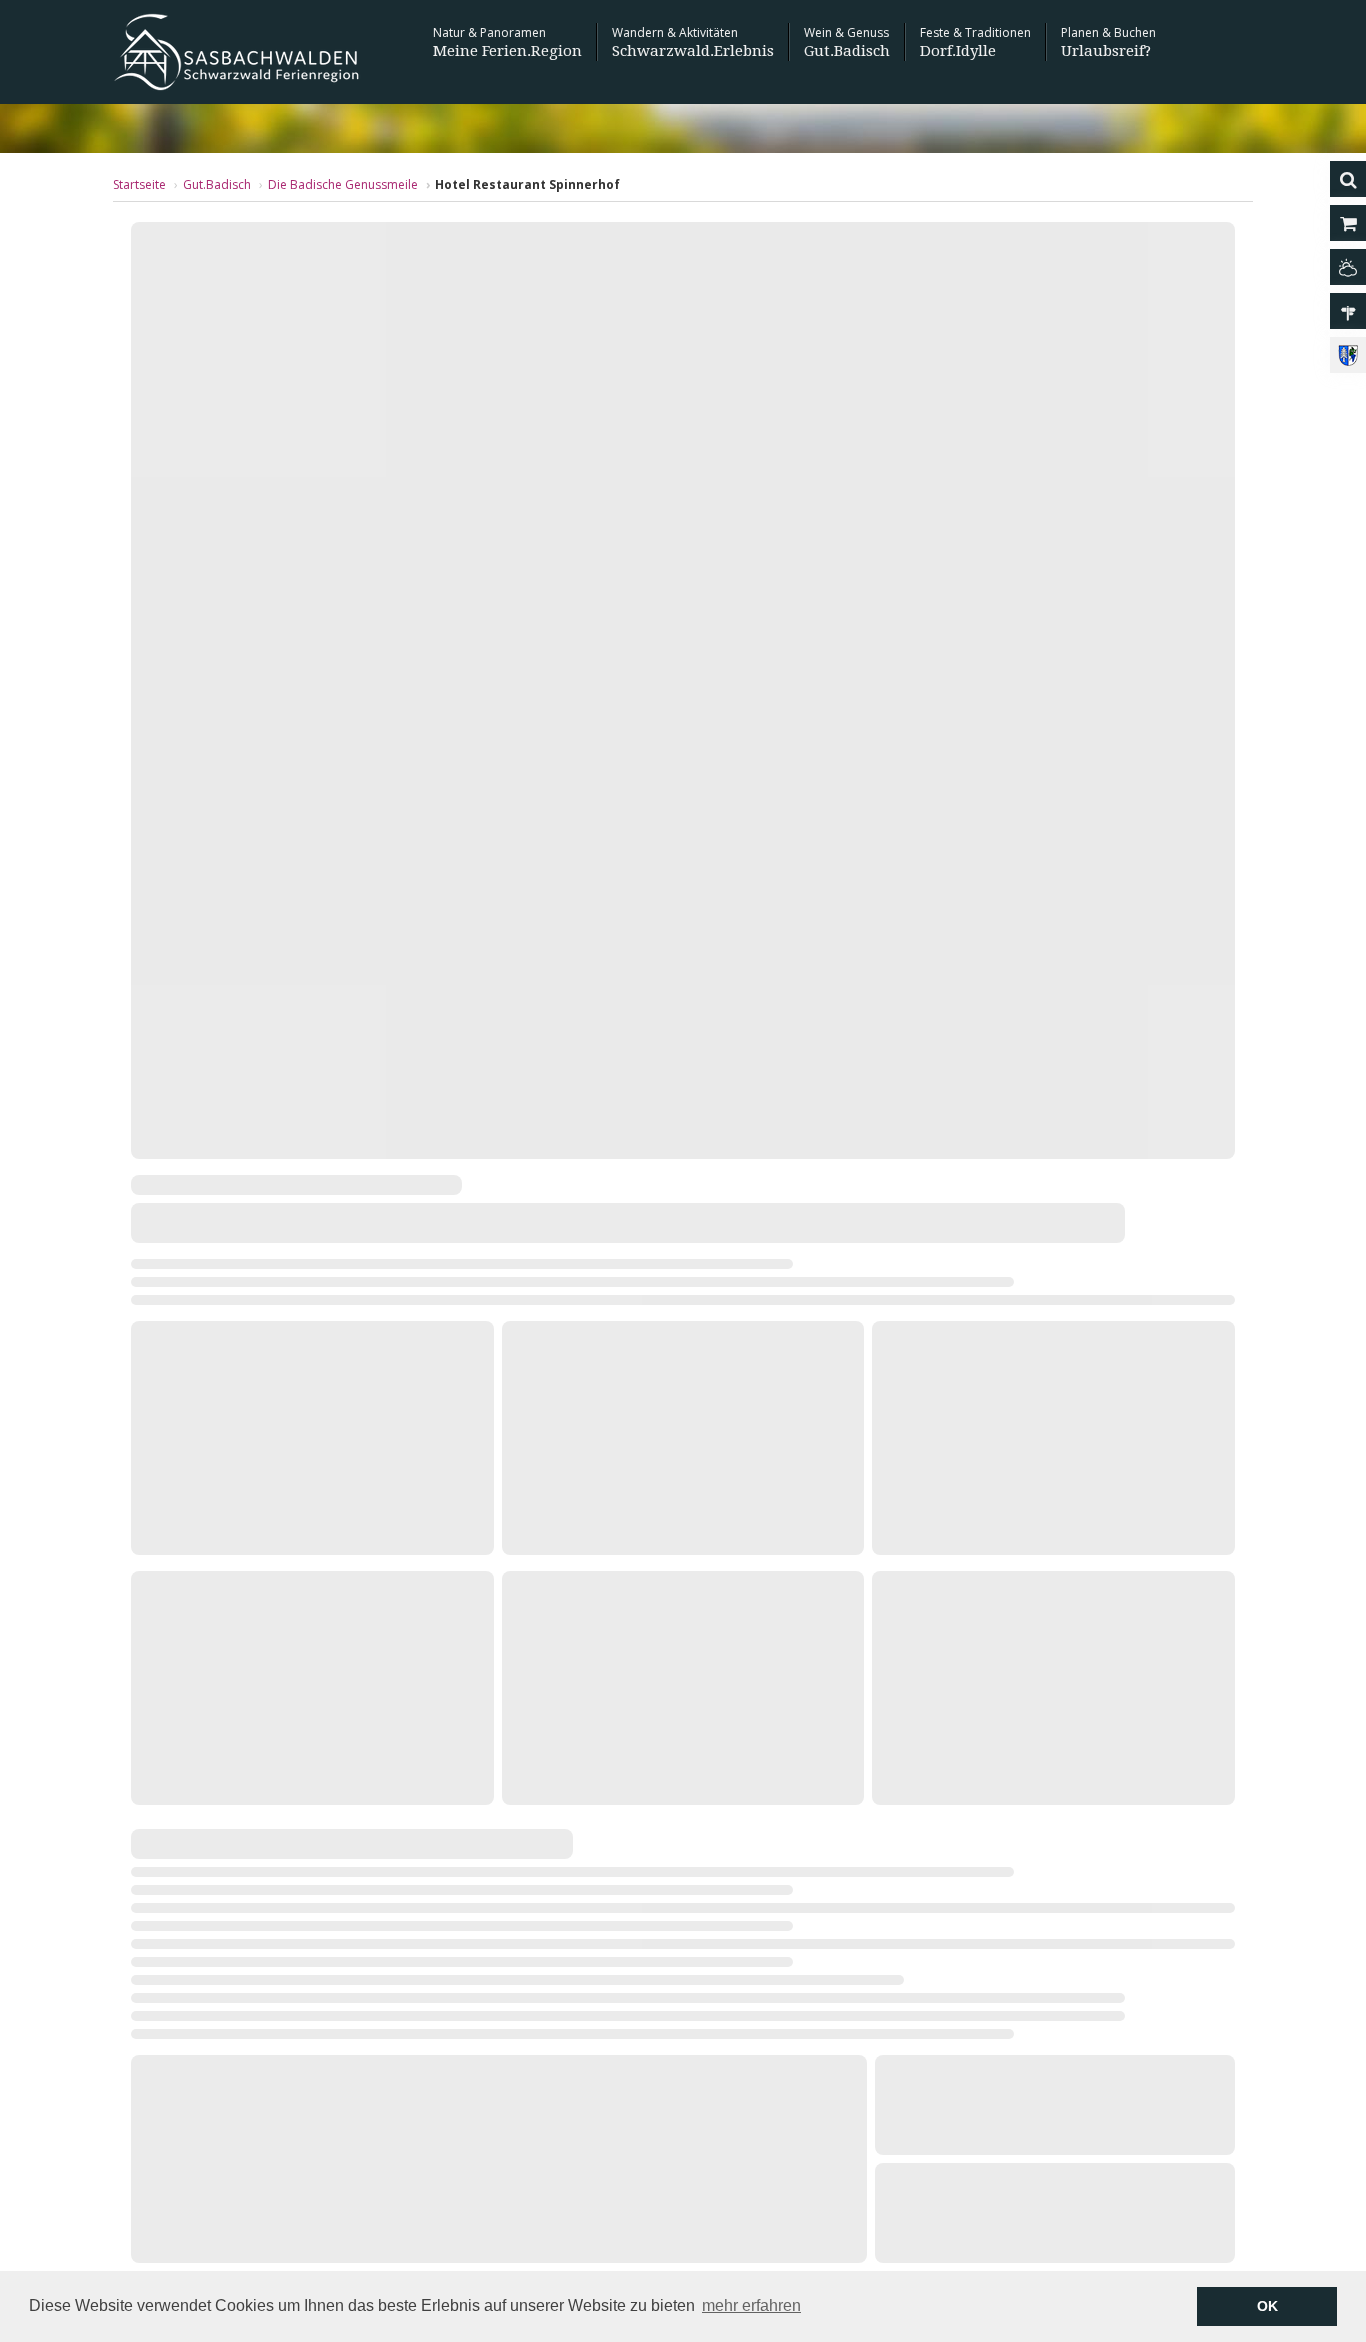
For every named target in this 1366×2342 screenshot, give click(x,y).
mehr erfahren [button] (751, 2305)
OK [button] (1267, 2306)
